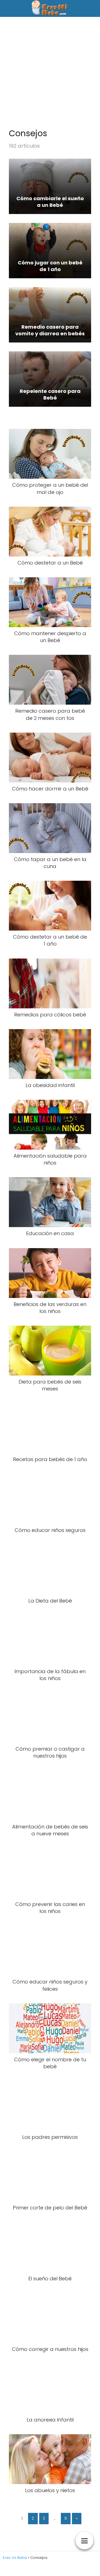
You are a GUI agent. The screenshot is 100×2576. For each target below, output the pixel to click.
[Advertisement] (50, 75)
